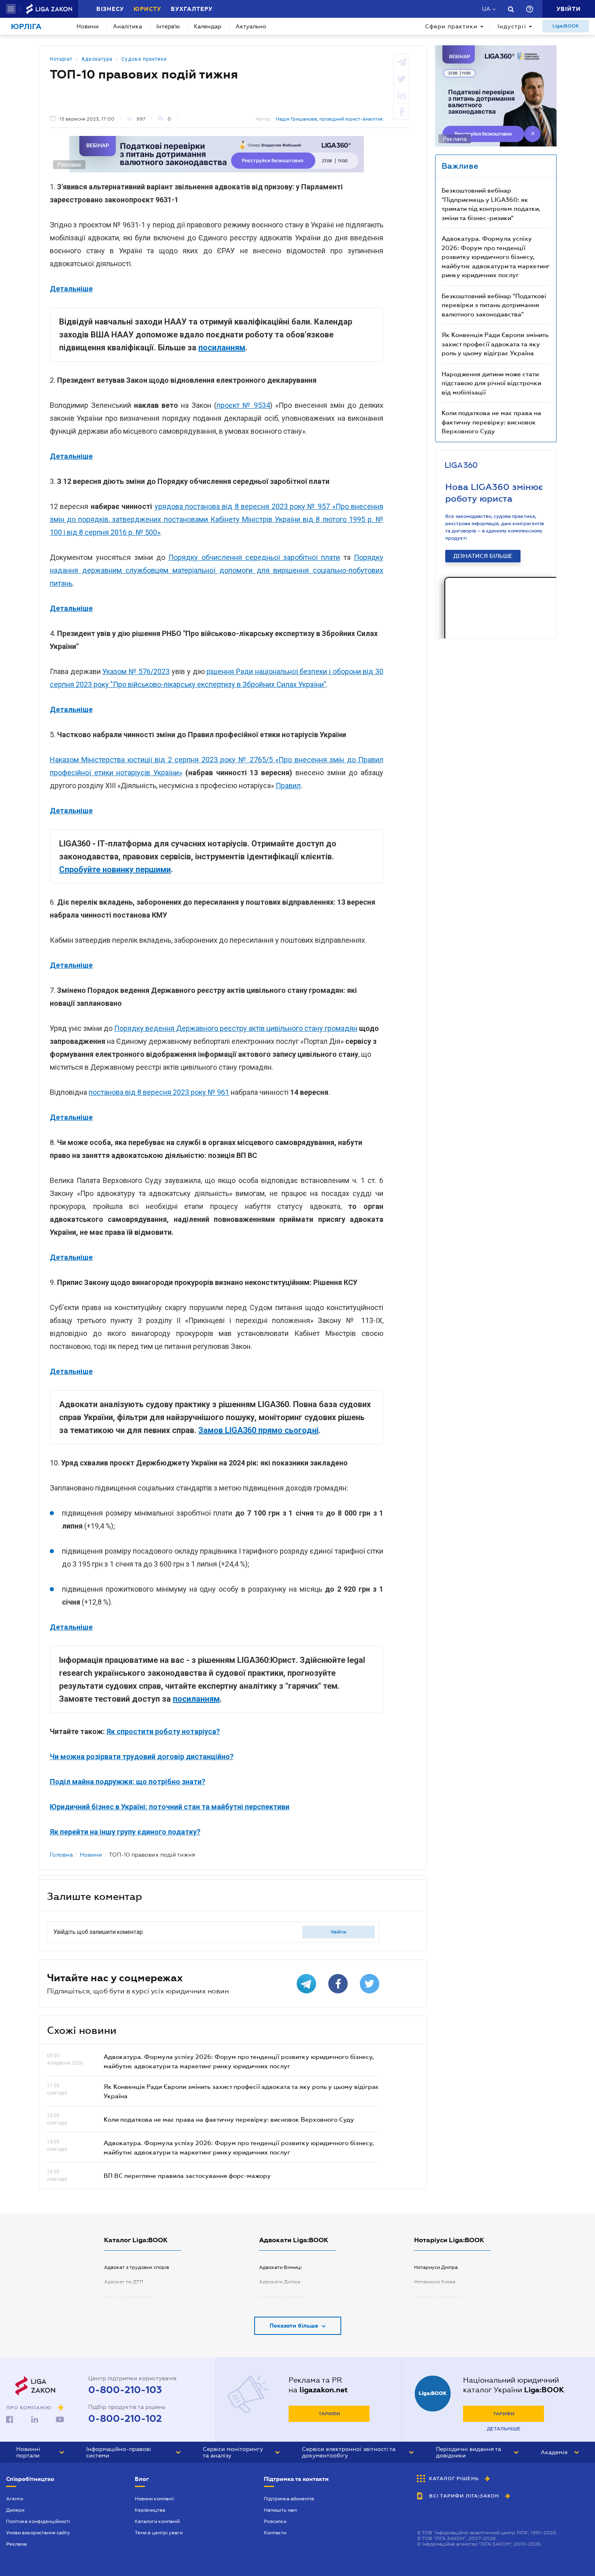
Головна (61, 1855)
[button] (11, 9)
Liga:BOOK (566, 26)
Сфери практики (451, 26)
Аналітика (127, 26)
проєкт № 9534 (243, 405)
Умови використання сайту (38, 2533)
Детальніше (504, 2429)
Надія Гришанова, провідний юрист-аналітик (329, 119)
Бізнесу (110, 9)
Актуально (251, 26)
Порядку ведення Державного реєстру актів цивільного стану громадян (236, 1028)
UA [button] (486, 9)
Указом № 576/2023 (136, 671)
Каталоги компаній (157, 2521)
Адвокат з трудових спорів (137, 2267)
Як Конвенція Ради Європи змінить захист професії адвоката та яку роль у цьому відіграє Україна (495, 344)
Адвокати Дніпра (280, 2282)
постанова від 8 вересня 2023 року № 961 (159, 1092)
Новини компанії (154, 2499)
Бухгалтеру (192, 9)
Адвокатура (97, 59)
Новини (88, 26)
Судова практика (144, 59)
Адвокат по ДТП (124, 2282)
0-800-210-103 (125, 2390)
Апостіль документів (129, 2296)
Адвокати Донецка (282, 2296)
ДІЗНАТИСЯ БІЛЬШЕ (483, 556)
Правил (288, 786)
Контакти (275, 2533)
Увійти (339, 1932)
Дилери (15, 2510)
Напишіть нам (280, 2510)
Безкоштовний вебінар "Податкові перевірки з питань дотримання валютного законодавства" (494, 305)
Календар (208, 26)
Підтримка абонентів (289, 2499)
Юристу (147, 9)
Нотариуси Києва (435, 2282)
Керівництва (150, 2510)
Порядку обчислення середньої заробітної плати (254, 557)
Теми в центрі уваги (159, 2533)
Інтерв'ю (168, 26)
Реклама (16, 2544)
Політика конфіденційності (38, 2521)
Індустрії (512, 26)
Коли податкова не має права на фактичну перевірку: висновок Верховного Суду (229, 2119)
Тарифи (329, 2414)
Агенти (15, 2499)
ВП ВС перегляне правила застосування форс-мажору (187, 2175)
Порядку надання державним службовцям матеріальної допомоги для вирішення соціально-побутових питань (217, 570)
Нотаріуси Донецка (437, 2296)
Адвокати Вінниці (280, 2267)
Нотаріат (61, 59)
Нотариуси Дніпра (436, 2267)
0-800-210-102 (125, 2419)
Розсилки (275, 2521)
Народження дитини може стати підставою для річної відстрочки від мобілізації (491, 383)
